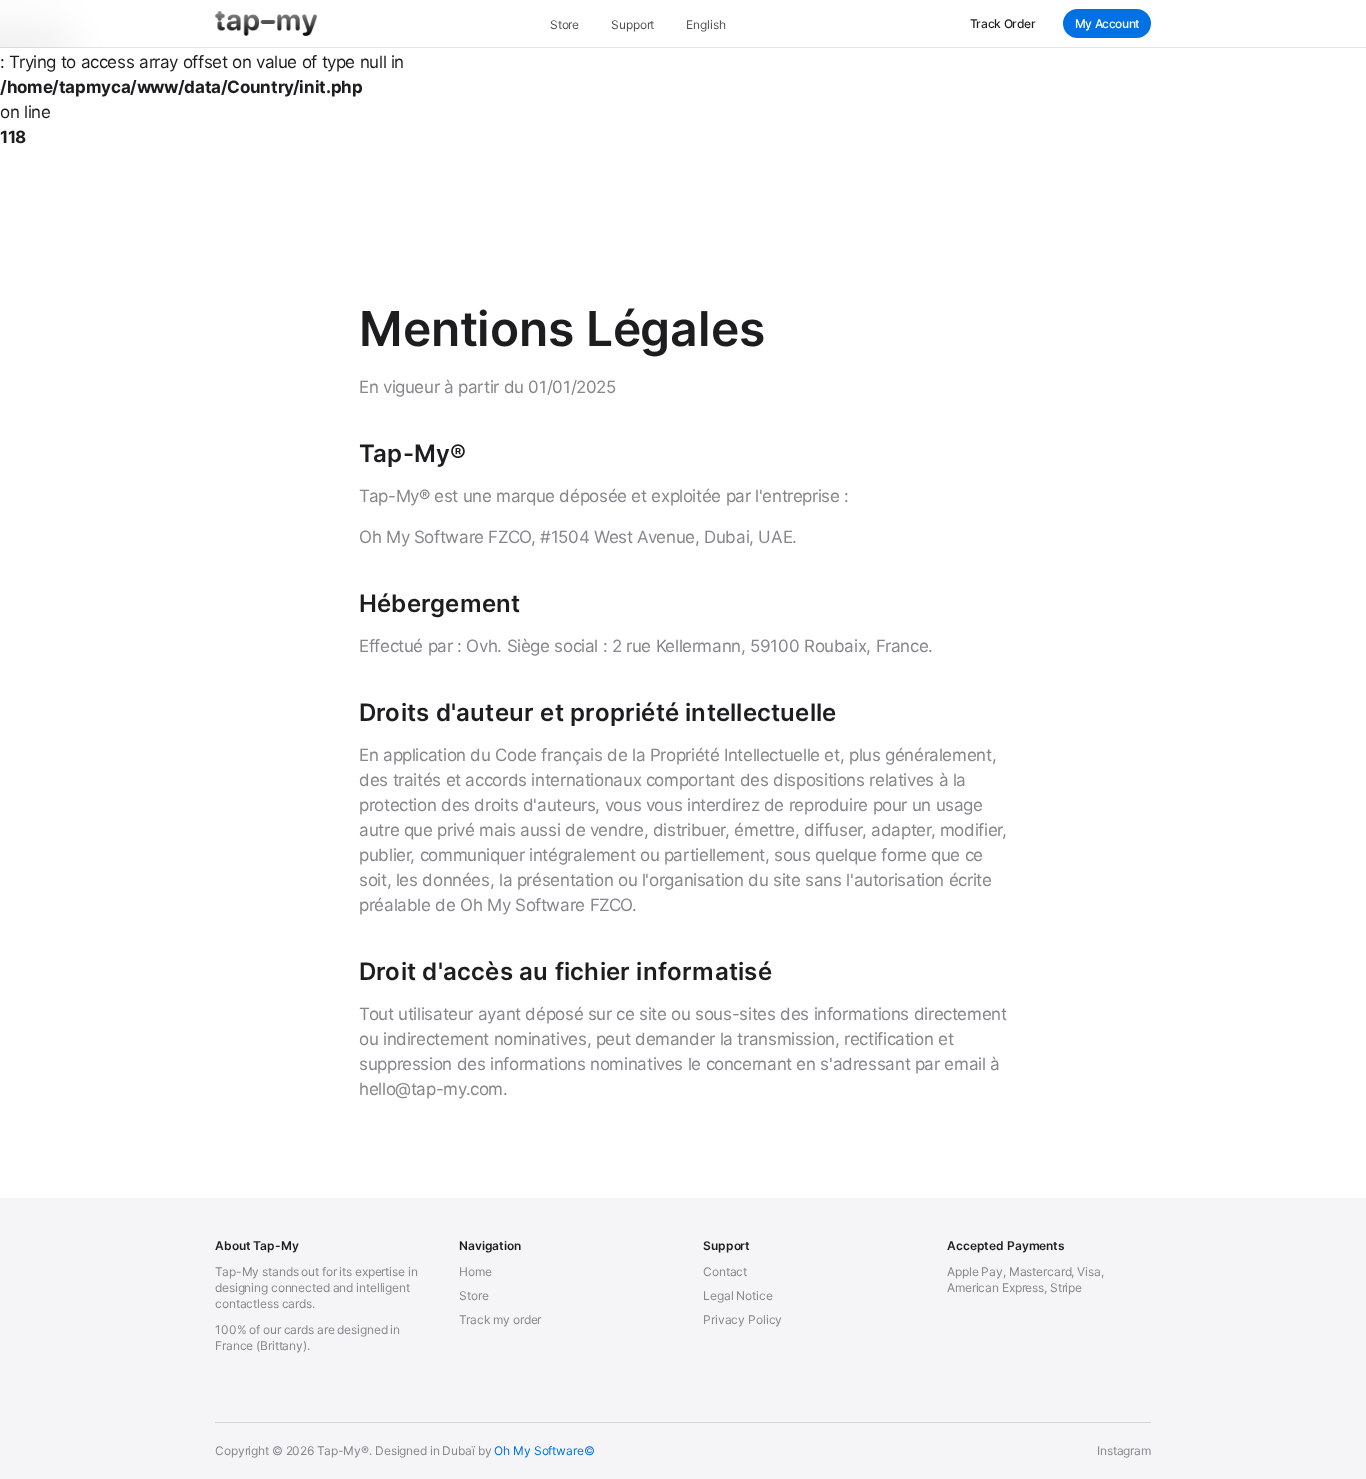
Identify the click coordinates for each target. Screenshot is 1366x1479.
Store (564, 24)
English (705, 24)
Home (475, 1271)
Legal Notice (738, 1295)
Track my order (500, 1319)
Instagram (1124, 1450)
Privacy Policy (742, 1319)
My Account (1107, 23)
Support (632, 24)
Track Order (1003, 23)
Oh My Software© (544, 1450)
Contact (725, 1271)
